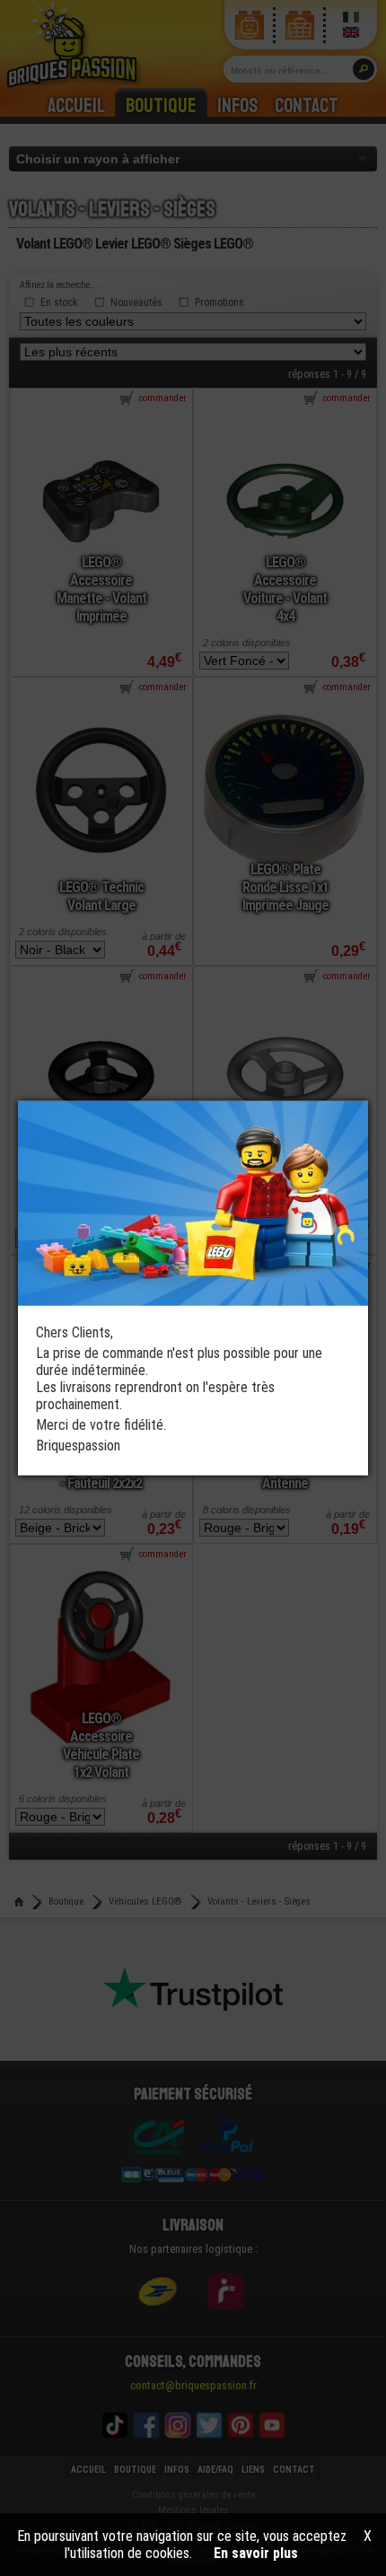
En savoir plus (256, 2553)
